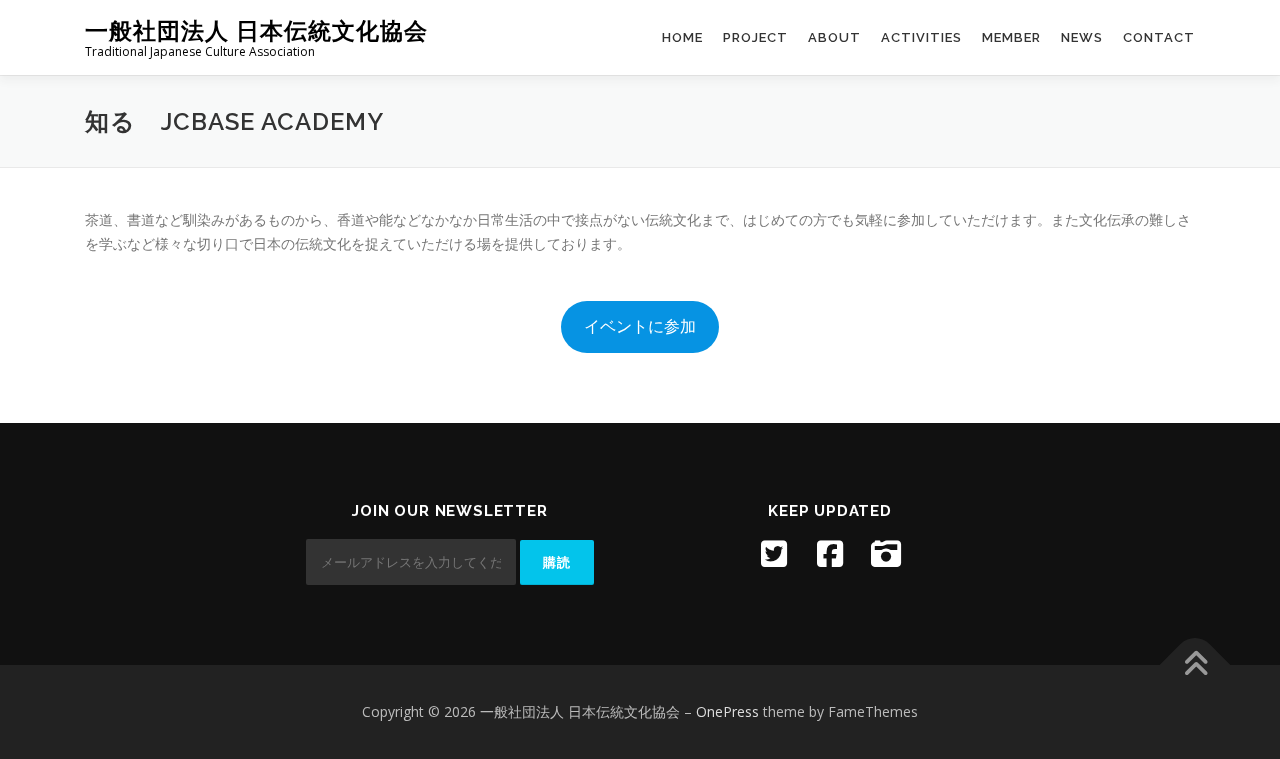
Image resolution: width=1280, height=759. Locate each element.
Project (755, 37)
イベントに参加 (640, 326)
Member (1011, 37)
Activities (921, 37)
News (1082, 37)
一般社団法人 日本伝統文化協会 (256, 30)
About (834, 37)
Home (682, 37)
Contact (1159, 37)
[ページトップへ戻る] (1195, 665)
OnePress (727, 711)
